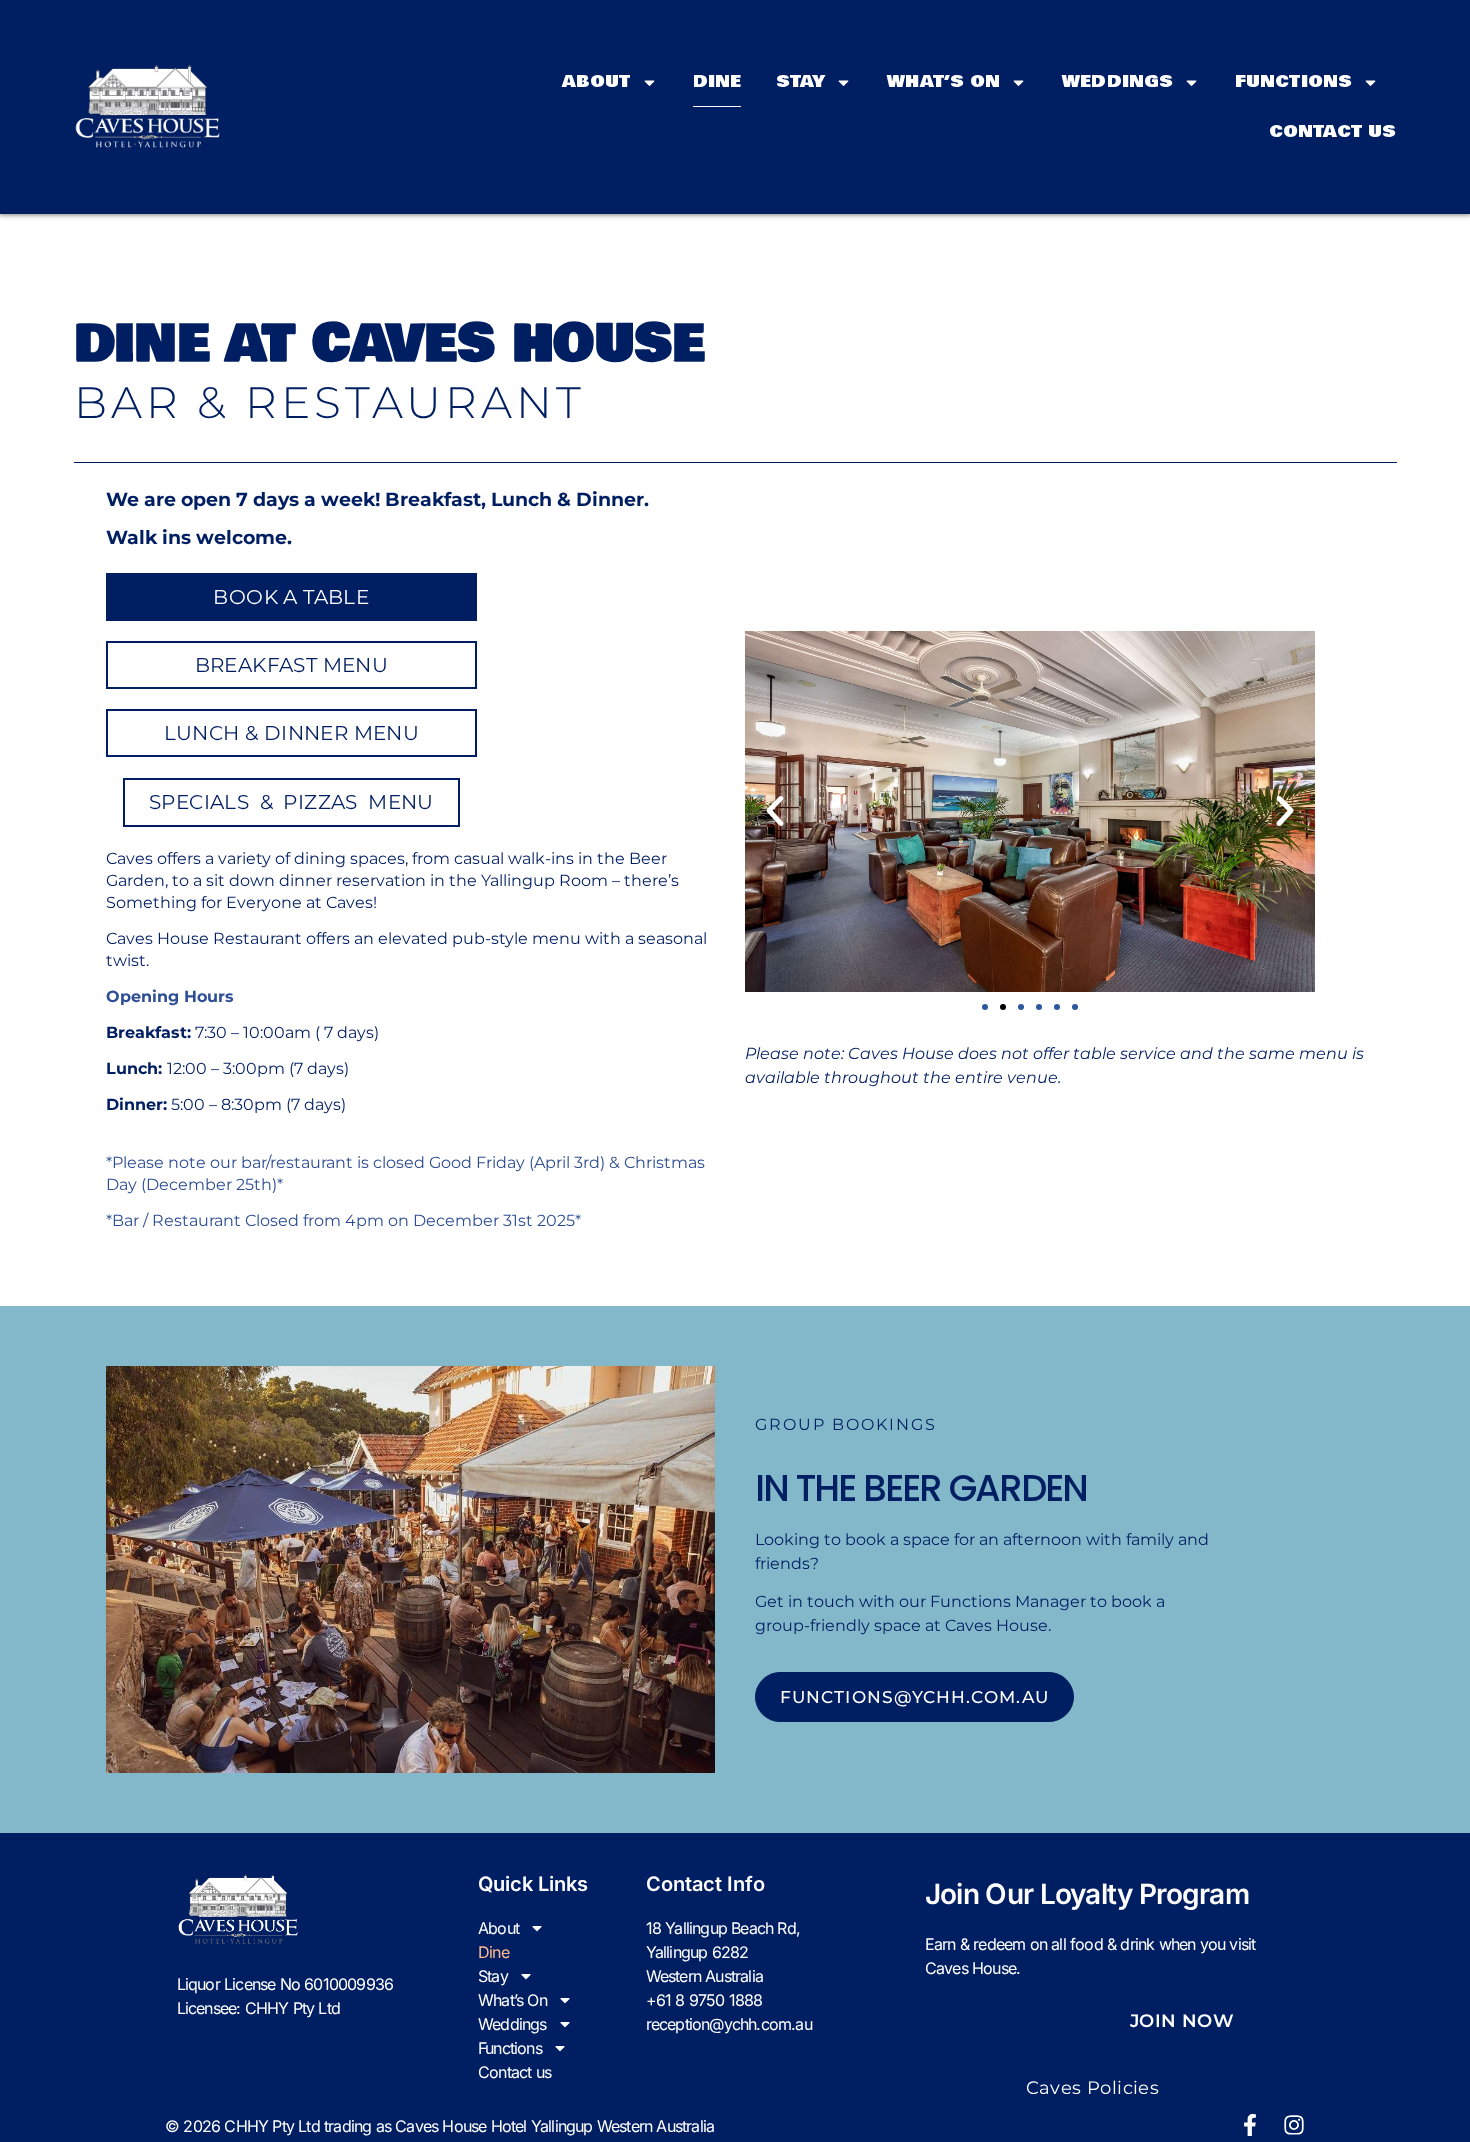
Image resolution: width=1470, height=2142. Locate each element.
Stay (800, 81)
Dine (717, 81)
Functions (1293, 81)
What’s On (943, 81)
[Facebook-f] (1250, 2125)
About (596, 81)
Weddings (1117, 81)
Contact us (1333, 131)
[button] (775, 811)
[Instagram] (1294, 2125)
